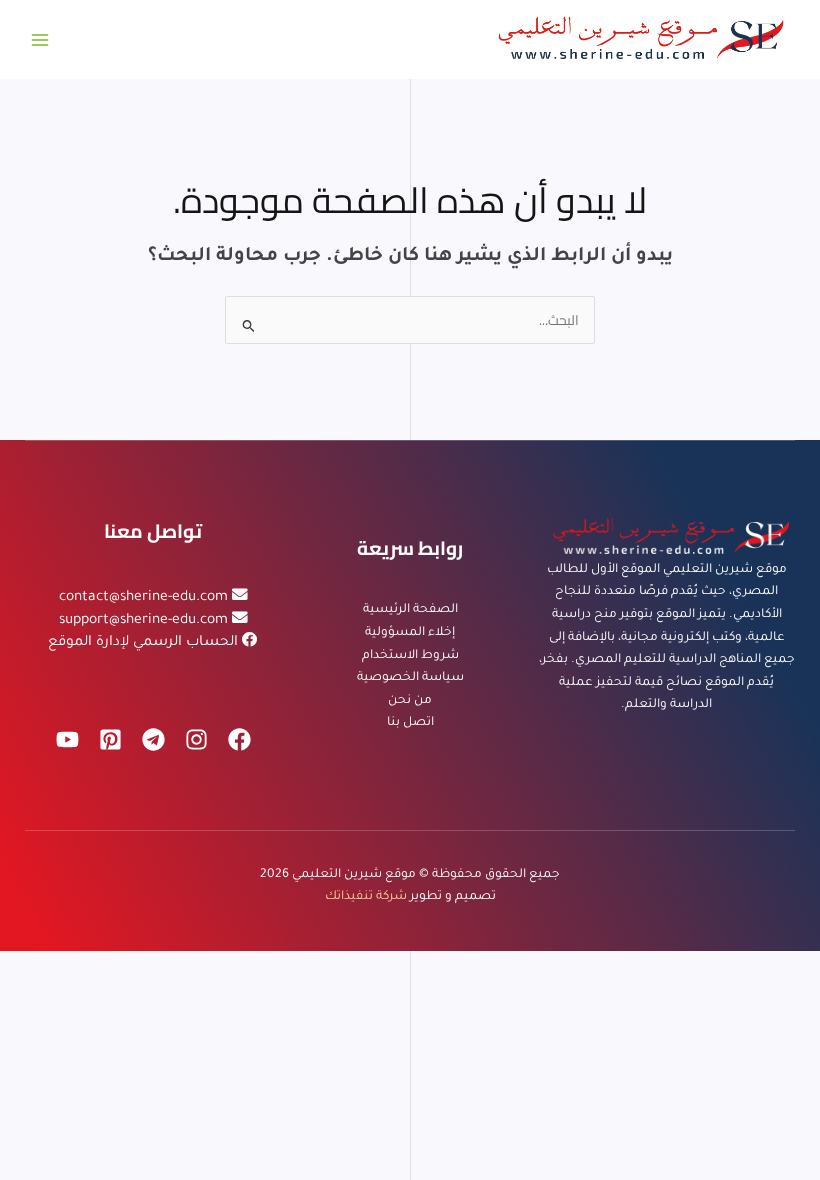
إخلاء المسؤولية (410, 633)
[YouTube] (67, 739)
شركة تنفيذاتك (366, 897)
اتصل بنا (410, 723)
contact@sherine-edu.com (143, 598)
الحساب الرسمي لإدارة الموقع (143, 643)
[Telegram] (153, 739)
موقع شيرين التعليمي (354, 875)
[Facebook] (239, 739)
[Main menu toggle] (40, 39)
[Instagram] (196, 739)
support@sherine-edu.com (143, 621)
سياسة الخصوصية (410, 678)
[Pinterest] (110, 739)
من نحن (410, 701)
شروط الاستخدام (410, 656)
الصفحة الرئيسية (410, 610)
